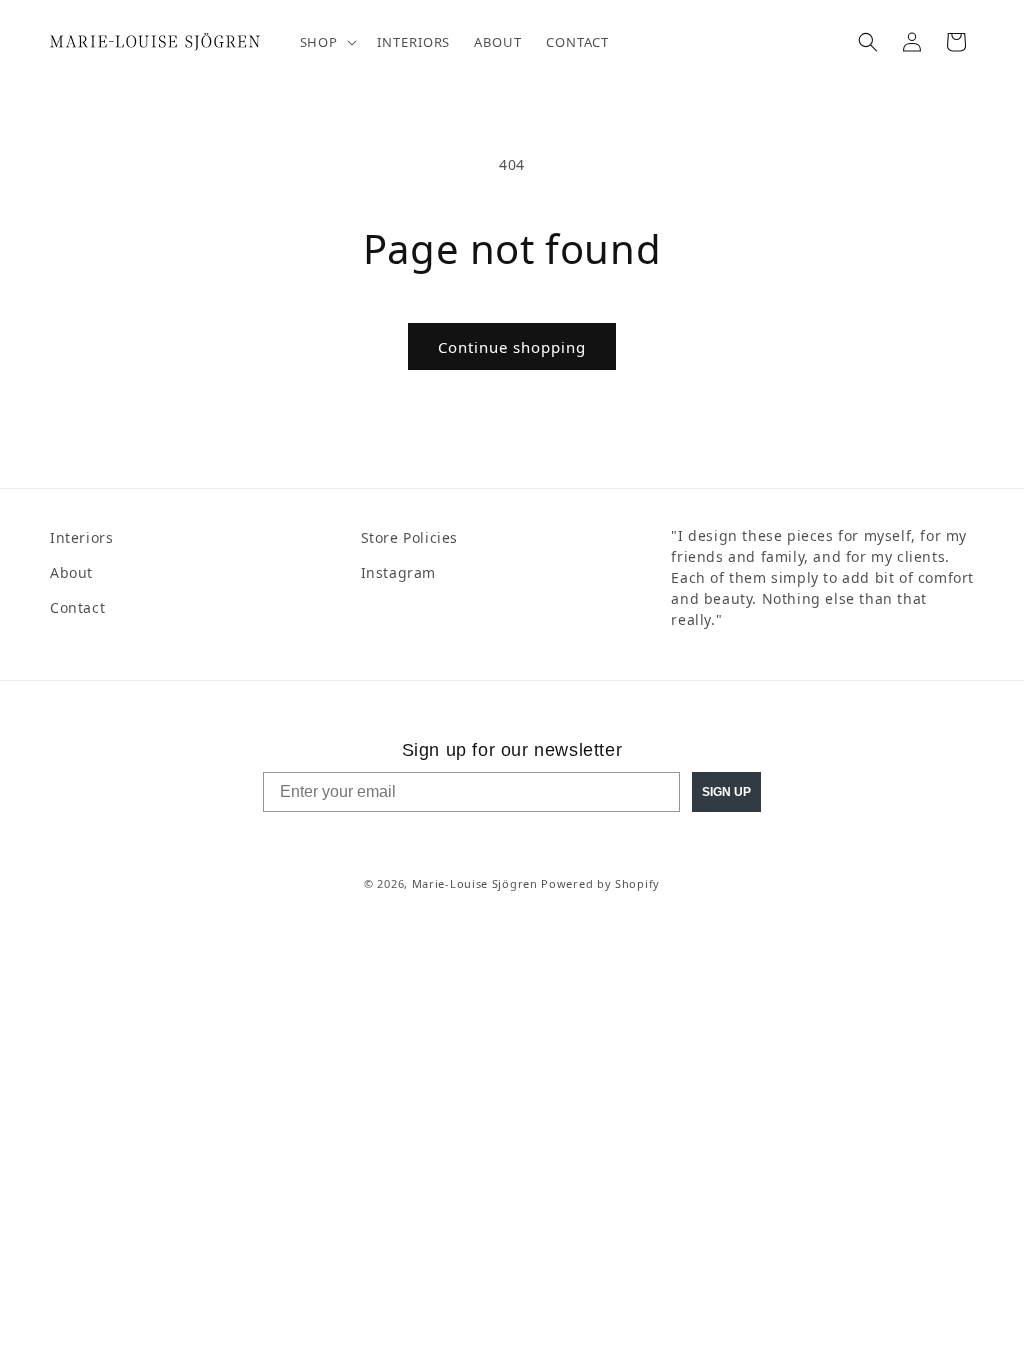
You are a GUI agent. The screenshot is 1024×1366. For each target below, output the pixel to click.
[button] (327, 42)
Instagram (398, 572)
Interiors (81, 537)
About (71, 572)
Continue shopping (512, 347)
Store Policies (409, 537)
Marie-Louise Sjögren (475, 883)
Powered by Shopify (600, 883)
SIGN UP (726, 792)
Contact (77, 607)
